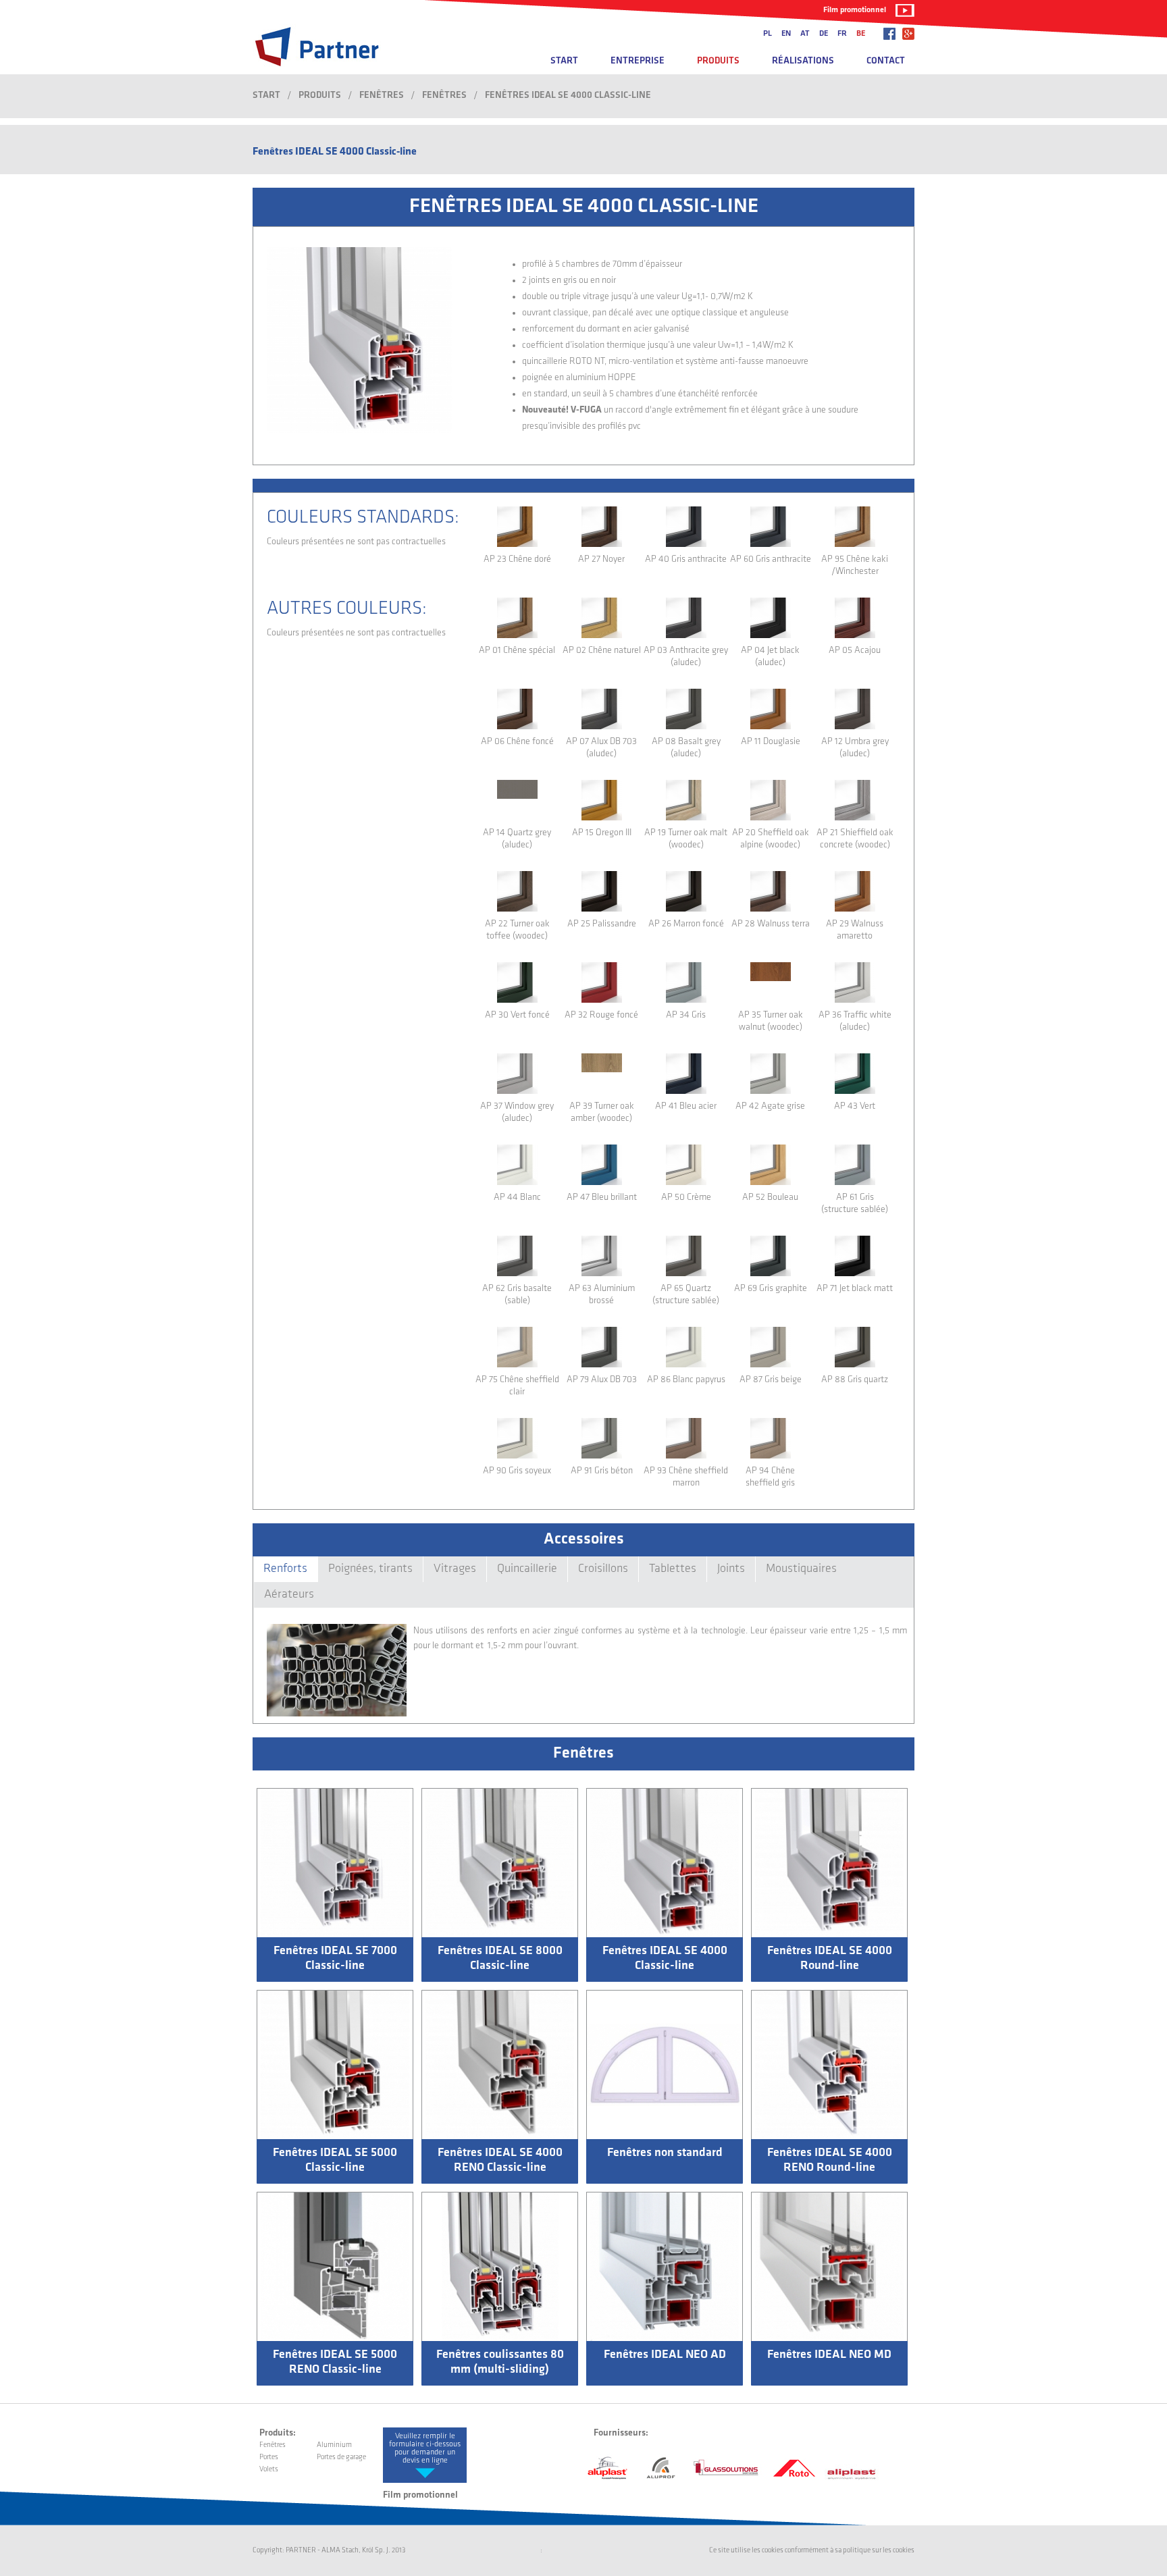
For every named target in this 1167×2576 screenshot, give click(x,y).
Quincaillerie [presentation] (527, 1569)
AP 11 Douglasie (771, 742)
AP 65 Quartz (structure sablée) (686, 1295)
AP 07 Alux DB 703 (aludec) (601, 748)
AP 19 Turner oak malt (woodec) (686, 839)
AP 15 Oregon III (602, 833)
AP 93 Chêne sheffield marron (686, 1477)
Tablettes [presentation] (673, 1569)
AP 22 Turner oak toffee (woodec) (517, 930)
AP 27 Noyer (601, 559)
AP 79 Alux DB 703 (602, 1380)
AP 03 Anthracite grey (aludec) (686, 657)
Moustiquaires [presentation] (801, 1569)
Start (564, 61)
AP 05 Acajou (855, 651)
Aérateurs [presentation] (289, 1595)
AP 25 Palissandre (602, 924)
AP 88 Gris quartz (855, 1380)
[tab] (285, 1569)
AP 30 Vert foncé (517, 1015)
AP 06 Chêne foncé (517, 742)
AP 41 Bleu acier (686, 1106)
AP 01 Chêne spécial (517, 651)
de (824, 34)
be (861, 34)
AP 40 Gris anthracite (686, 559)
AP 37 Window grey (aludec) (517, 1112)
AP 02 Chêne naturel (602, 651)
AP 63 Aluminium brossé (602, 1295)
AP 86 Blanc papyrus (686, 1380)
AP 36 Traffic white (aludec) (855, 1021)
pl (768, 34)
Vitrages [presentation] (455, 1569)
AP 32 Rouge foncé (601, 1015)
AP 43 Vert (855, 1106)
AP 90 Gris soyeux (517, 1471)
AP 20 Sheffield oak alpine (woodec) (771, 839)
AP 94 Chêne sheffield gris (770, 1477)
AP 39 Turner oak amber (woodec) (602, 1112)
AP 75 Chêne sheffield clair (517, 1386)
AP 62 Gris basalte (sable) (517, 1295)
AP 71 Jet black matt (855, 1289)
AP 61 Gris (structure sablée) (855, 1204)
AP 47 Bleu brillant (602, 1198)
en (786, 34)
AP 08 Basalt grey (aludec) (686, 748)
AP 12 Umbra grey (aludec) (855, 748)
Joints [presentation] (731, 1569)
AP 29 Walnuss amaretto (855, 930)
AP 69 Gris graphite (771, 1289)
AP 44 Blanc (517, 1198)
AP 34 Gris (686, 1015)
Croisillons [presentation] (603, 1569)
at (805, 34)
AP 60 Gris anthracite (771, 559)
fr (842, 34)
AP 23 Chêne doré (517, 559)
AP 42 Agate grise (770, 1106)
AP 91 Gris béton (602, 1471)
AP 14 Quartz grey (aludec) (517, 839)
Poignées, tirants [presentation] (370, 1569)
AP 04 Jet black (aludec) (770, 657)
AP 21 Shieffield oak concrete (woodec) (855, 839)
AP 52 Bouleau (770, 1198)
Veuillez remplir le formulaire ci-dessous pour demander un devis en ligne (425, 2448)
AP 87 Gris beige (771, 1380)
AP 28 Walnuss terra (771, 924)
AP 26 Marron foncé (686, 924)
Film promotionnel (855, 10)
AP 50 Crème (686, 1198)
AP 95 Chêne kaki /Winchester (855, 566)
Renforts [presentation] (285, 1569)
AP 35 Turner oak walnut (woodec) (771, 1021)
